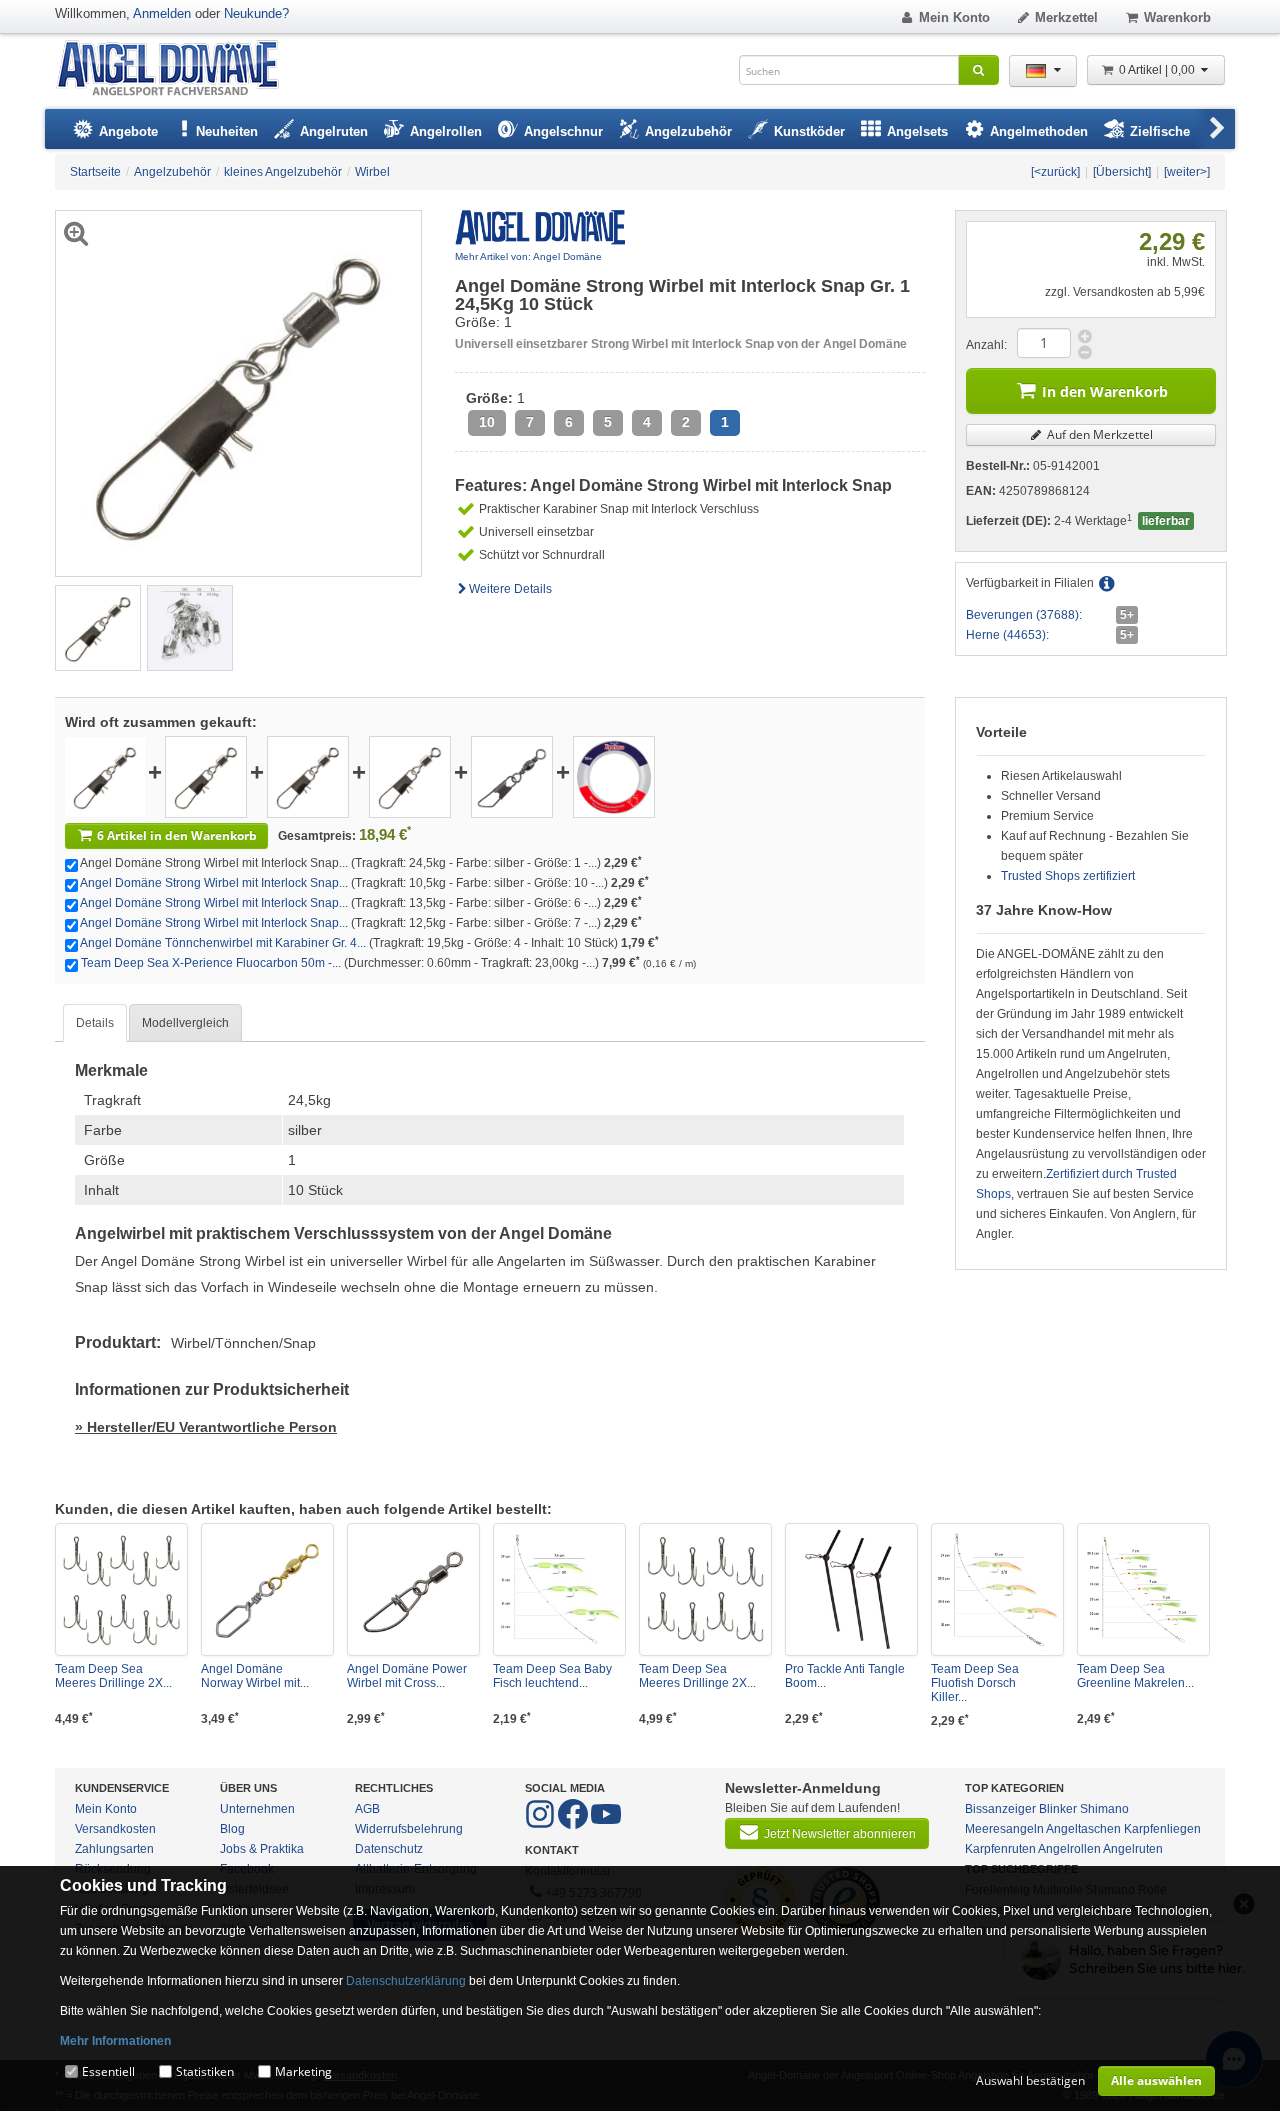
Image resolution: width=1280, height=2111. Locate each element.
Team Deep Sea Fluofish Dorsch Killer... (975, 1683)
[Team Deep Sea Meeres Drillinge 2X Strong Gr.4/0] (121, 1589)
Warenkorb (1177, 17)
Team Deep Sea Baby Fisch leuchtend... (552, 1676)
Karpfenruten (1000, 1849)
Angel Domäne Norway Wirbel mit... (255, 1676)
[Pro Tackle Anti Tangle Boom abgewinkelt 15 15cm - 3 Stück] (851, 1589)
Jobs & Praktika (262, 1849)
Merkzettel (1066, 17)
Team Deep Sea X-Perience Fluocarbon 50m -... (211, 963)
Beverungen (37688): (1024, 615)
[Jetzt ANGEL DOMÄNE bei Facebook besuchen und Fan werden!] (541, 1825)
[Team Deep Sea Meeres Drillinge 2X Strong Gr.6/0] (705, 1589)
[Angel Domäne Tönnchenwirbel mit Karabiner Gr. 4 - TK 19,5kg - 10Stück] (512, 776)
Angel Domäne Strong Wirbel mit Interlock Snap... (214, 883)
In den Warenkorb (1105, 391)
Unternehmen (257, 1809)
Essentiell (108, 2071)
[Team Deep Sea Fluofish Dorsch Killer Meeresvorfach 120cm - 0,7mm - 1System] (997, 1589)
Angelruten (1133, 1849)
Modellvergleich (185, 1023)
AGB (367, 1809)
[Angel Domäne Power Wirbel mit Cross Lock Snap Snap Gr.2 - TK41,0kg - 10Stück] (413, 1589)
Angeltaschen (1083, 1829)
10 (487, 422)
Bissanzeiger (1000, 1809)
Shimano (1104, 1809)
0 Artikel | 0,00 (1158, 70)
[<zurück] (1055, 172)
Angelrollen (1069, 1849)
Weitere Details (510, 589)
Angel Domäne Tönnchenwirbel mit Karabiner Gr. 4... (223, 943)
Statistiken (205, 2071)
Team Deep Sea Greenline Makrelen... (1135, 1676)
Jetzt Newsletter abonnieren (840, 1834)
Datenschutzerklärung (406, 1981)
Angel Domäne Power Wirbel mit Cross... (407, 1676)
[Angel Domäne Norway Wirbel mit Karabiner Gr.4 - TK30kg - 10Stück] (267, 1589)
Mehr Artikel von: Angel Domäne (528, 256)
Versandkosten (115, 1829)
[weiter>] (1187, 172)
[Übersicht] (1122, 172)
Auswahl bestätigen (1030, 2080)
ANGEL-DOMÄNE (177, 69)
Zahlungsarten (114, 1849)
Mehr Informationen (115, 2041)
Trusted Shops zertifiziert (1068, 876)
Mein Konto (954, 17)
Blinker (1058, 1809)
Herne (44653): (1007, 635)
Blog (232, 1829)
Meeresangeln (1004, 1829)
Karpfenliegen (1162, 1829)
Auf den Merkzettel (1098, 434)
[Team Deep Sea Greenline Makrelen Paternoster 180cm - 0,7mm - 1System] (1143, 1589)
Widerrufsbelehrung (409, 1829)
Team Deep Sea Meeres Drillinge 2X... (113, 1676)
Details (95, 1023)
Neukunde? (256, 13)
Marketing (303, 2071)
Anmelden (162, 13)
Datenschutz (389, 1849)
